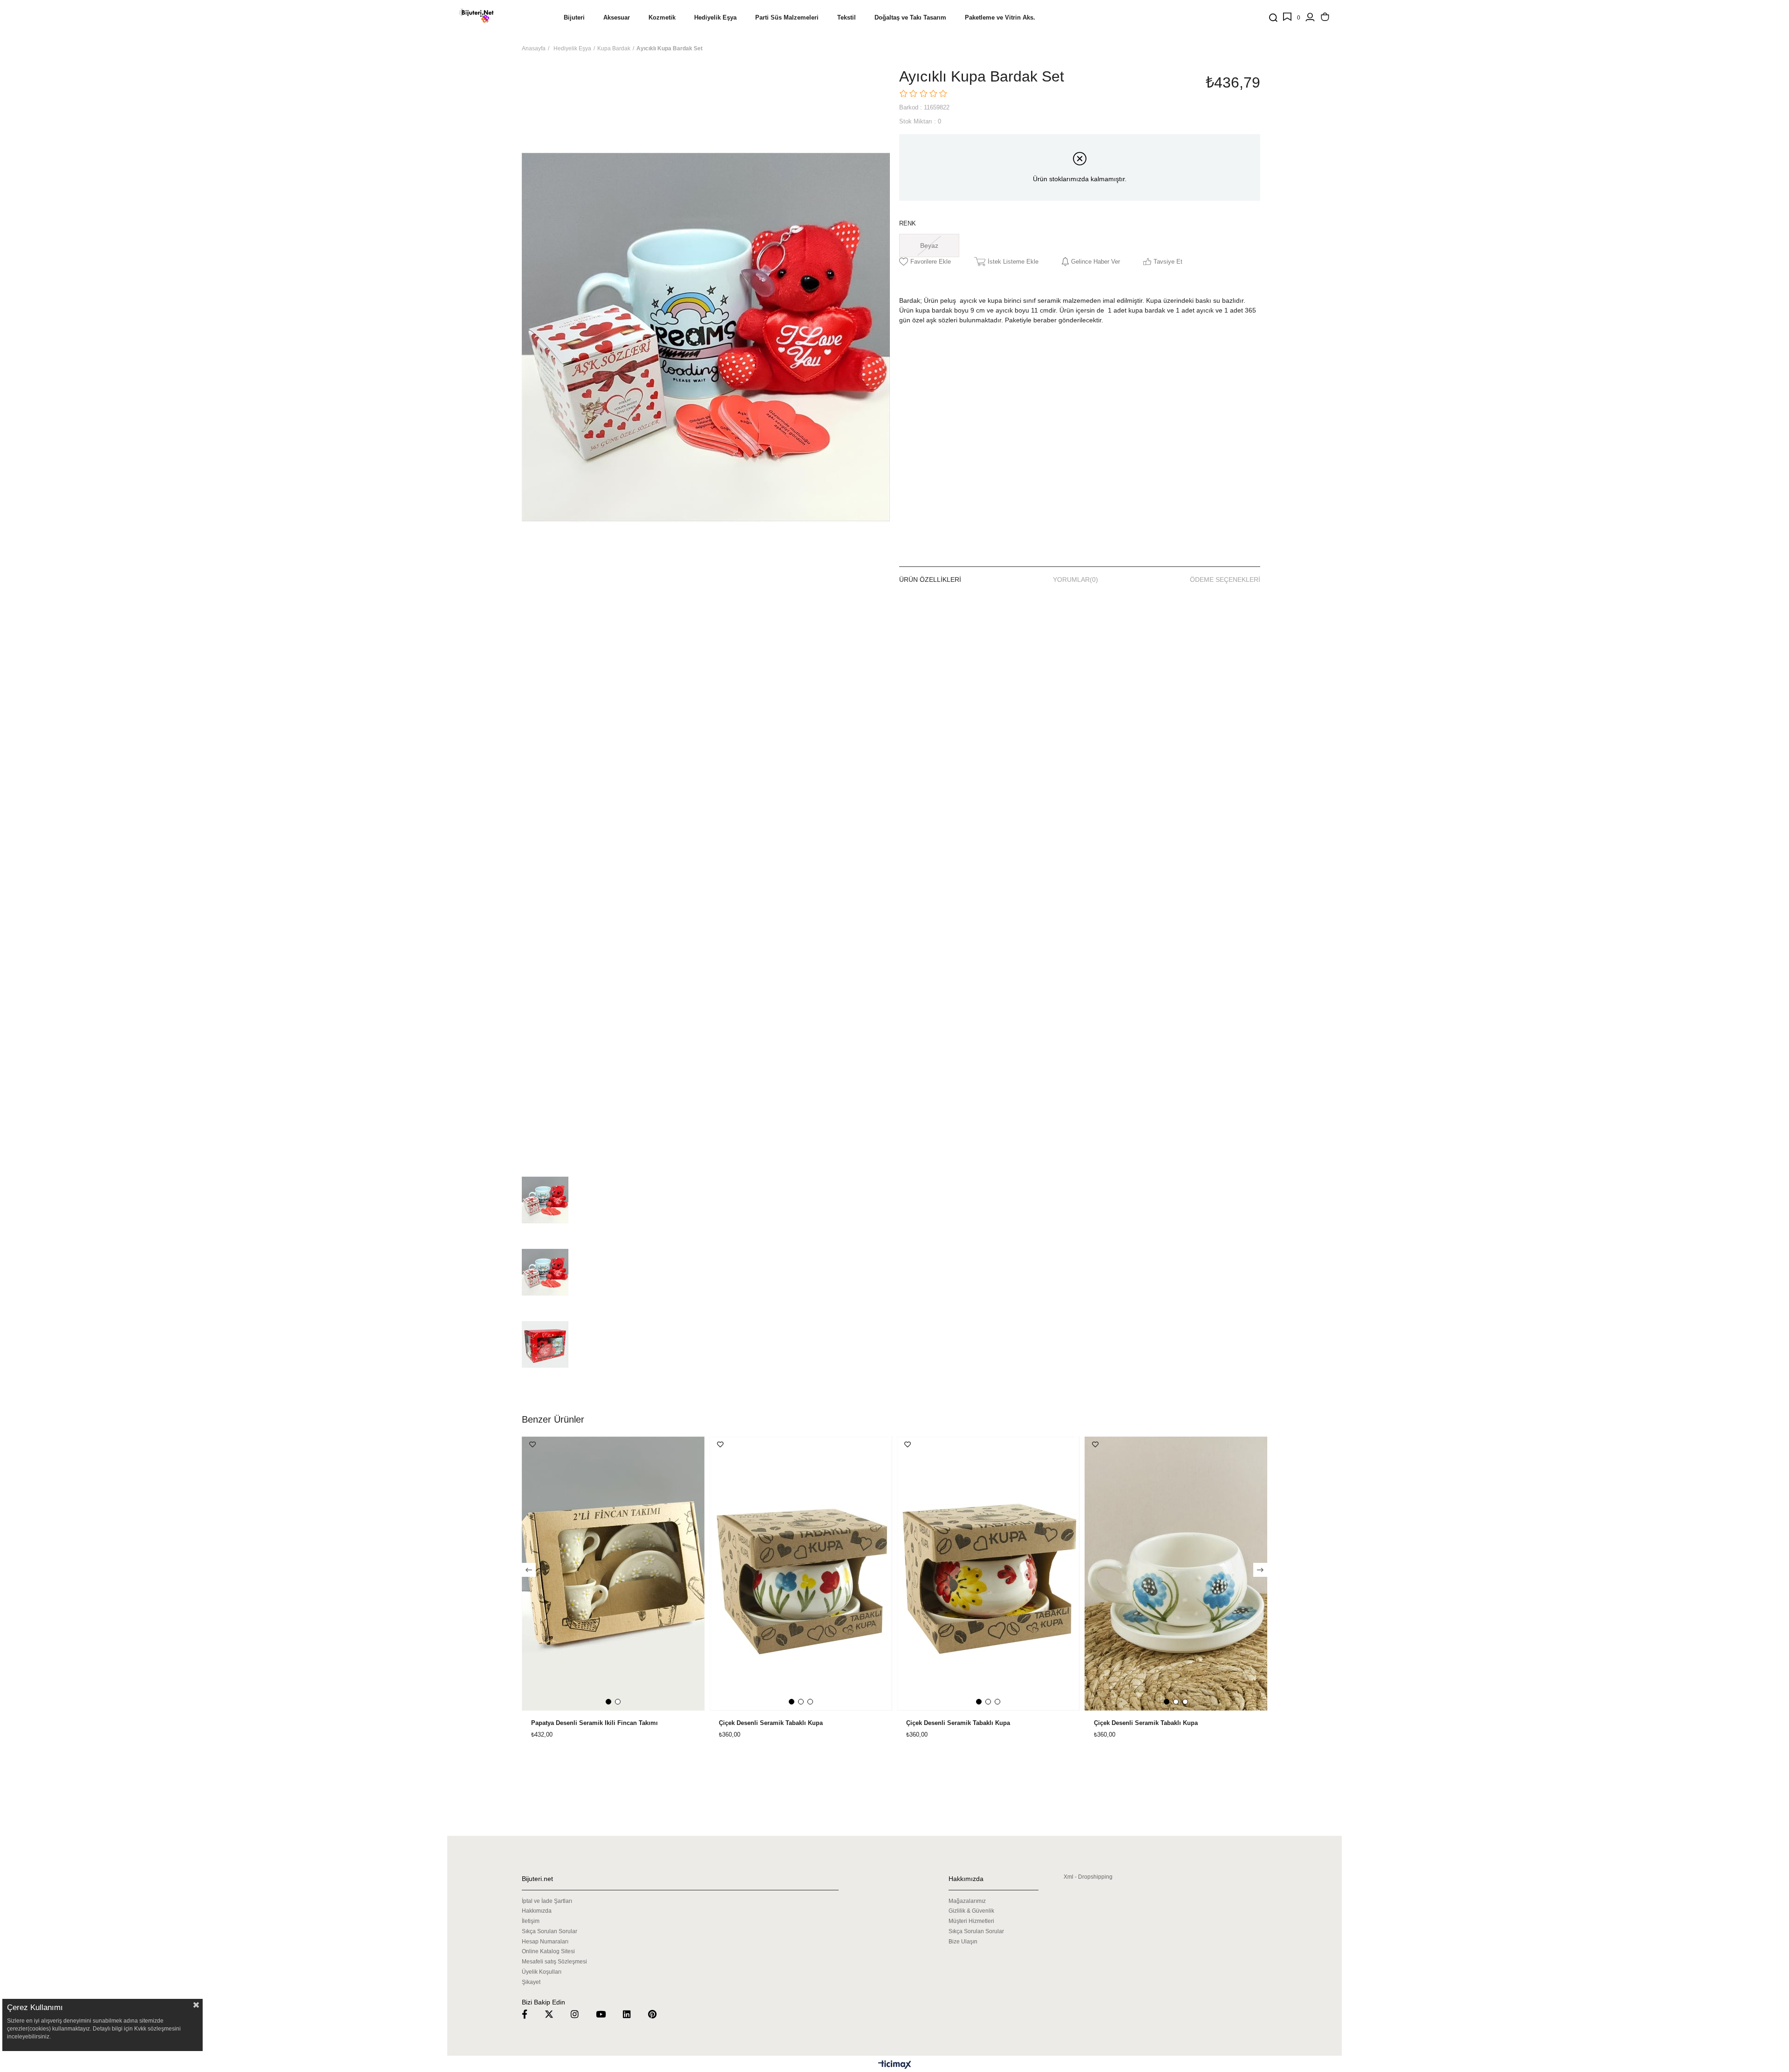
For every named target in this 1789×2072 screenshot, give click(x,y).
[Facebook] (530, 2014)
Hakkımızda (537, 1911)
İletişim (531, 1921)
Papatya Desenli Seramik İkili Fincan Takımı (594, 1723)
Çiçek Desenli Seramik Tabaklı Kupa (771, 1723)
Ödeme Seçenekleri (1225, 579)
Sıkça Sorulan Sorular (550, 1931)
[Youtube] (607, 2014)
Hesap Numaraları (545, 1942)
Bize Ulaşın (963, 1942)
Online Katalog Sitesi (548, 1951)
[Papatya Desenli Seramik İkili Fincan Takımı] (613, 1574)
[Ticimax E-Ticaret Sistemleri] (895, 2065)
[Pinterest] (658, 2014)
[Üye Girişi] (1310, 18)
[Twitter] (555, 2014)
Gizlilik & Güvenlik (971, 1911)
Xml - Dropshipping (1088, 1877)
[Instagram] (580, 2014)
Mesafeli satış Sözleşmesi (554, 1962)
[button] (608, 1702)
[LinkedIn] (633, 2014)
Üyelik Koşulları (542, 1972)
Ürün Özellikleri (930, 579)
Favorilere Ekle (533, 1445)
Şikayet (531, 1982)
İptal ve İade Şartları (547, 1901)
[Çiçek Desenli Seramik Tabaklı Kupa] (801, 1574)
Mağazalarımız (967, 1901)
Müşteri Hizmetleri (971, 1921)
